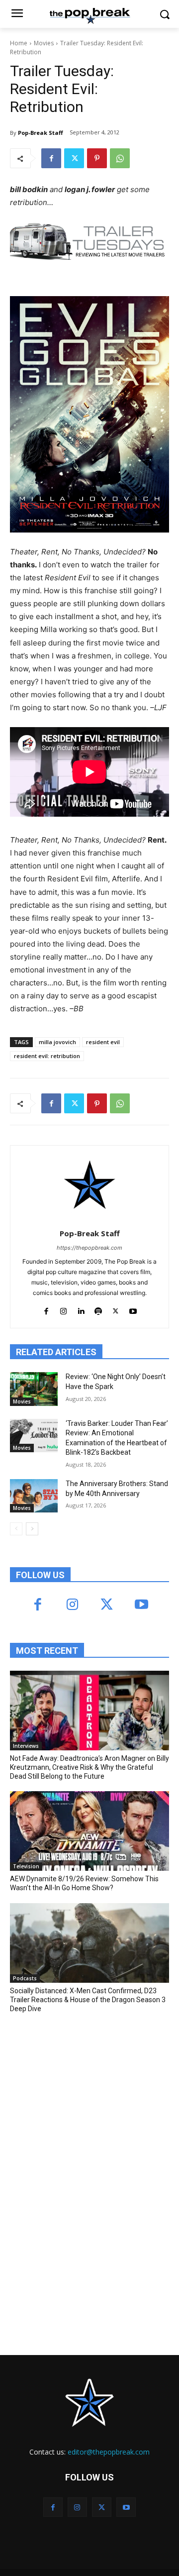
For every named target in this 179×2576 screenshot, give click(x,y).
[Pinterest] (97, 158)
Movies (44, 43)
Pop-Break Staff (41, 133)
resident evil (103, 1042)
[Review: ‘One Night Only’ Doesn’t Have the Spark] (34, 1389)
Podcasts (25, 1978)
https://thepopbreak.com (89, 1248)
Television (26, 1866)
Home (19, 43)
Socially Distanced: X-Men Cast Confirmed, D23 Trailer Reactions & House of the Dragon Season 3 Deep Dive (88, 2000)
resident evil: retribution (47, 1056)
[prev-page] (16, 1529)
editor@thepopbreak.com (109, 2452)
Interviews (26, 1746)
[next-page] (32, 1529)
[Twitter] (74, 158)
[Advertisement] (85, 2094)
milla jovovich (57, 1042)
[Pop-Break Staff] (90, 1185)
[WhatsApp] (120, 158)
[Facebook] (51, 158)
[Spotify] (98, 1309)
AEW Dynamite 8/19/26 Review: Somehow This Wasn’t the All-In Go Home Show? (84, 1883)
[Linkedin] (81, 1309)
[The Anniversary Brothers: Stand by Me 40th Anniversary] (34, 1496)
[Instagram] (63, 1309)
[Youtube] (133, 1309)
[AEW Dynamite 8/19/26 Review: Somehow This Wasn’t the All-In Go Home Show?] (89, 1831)
